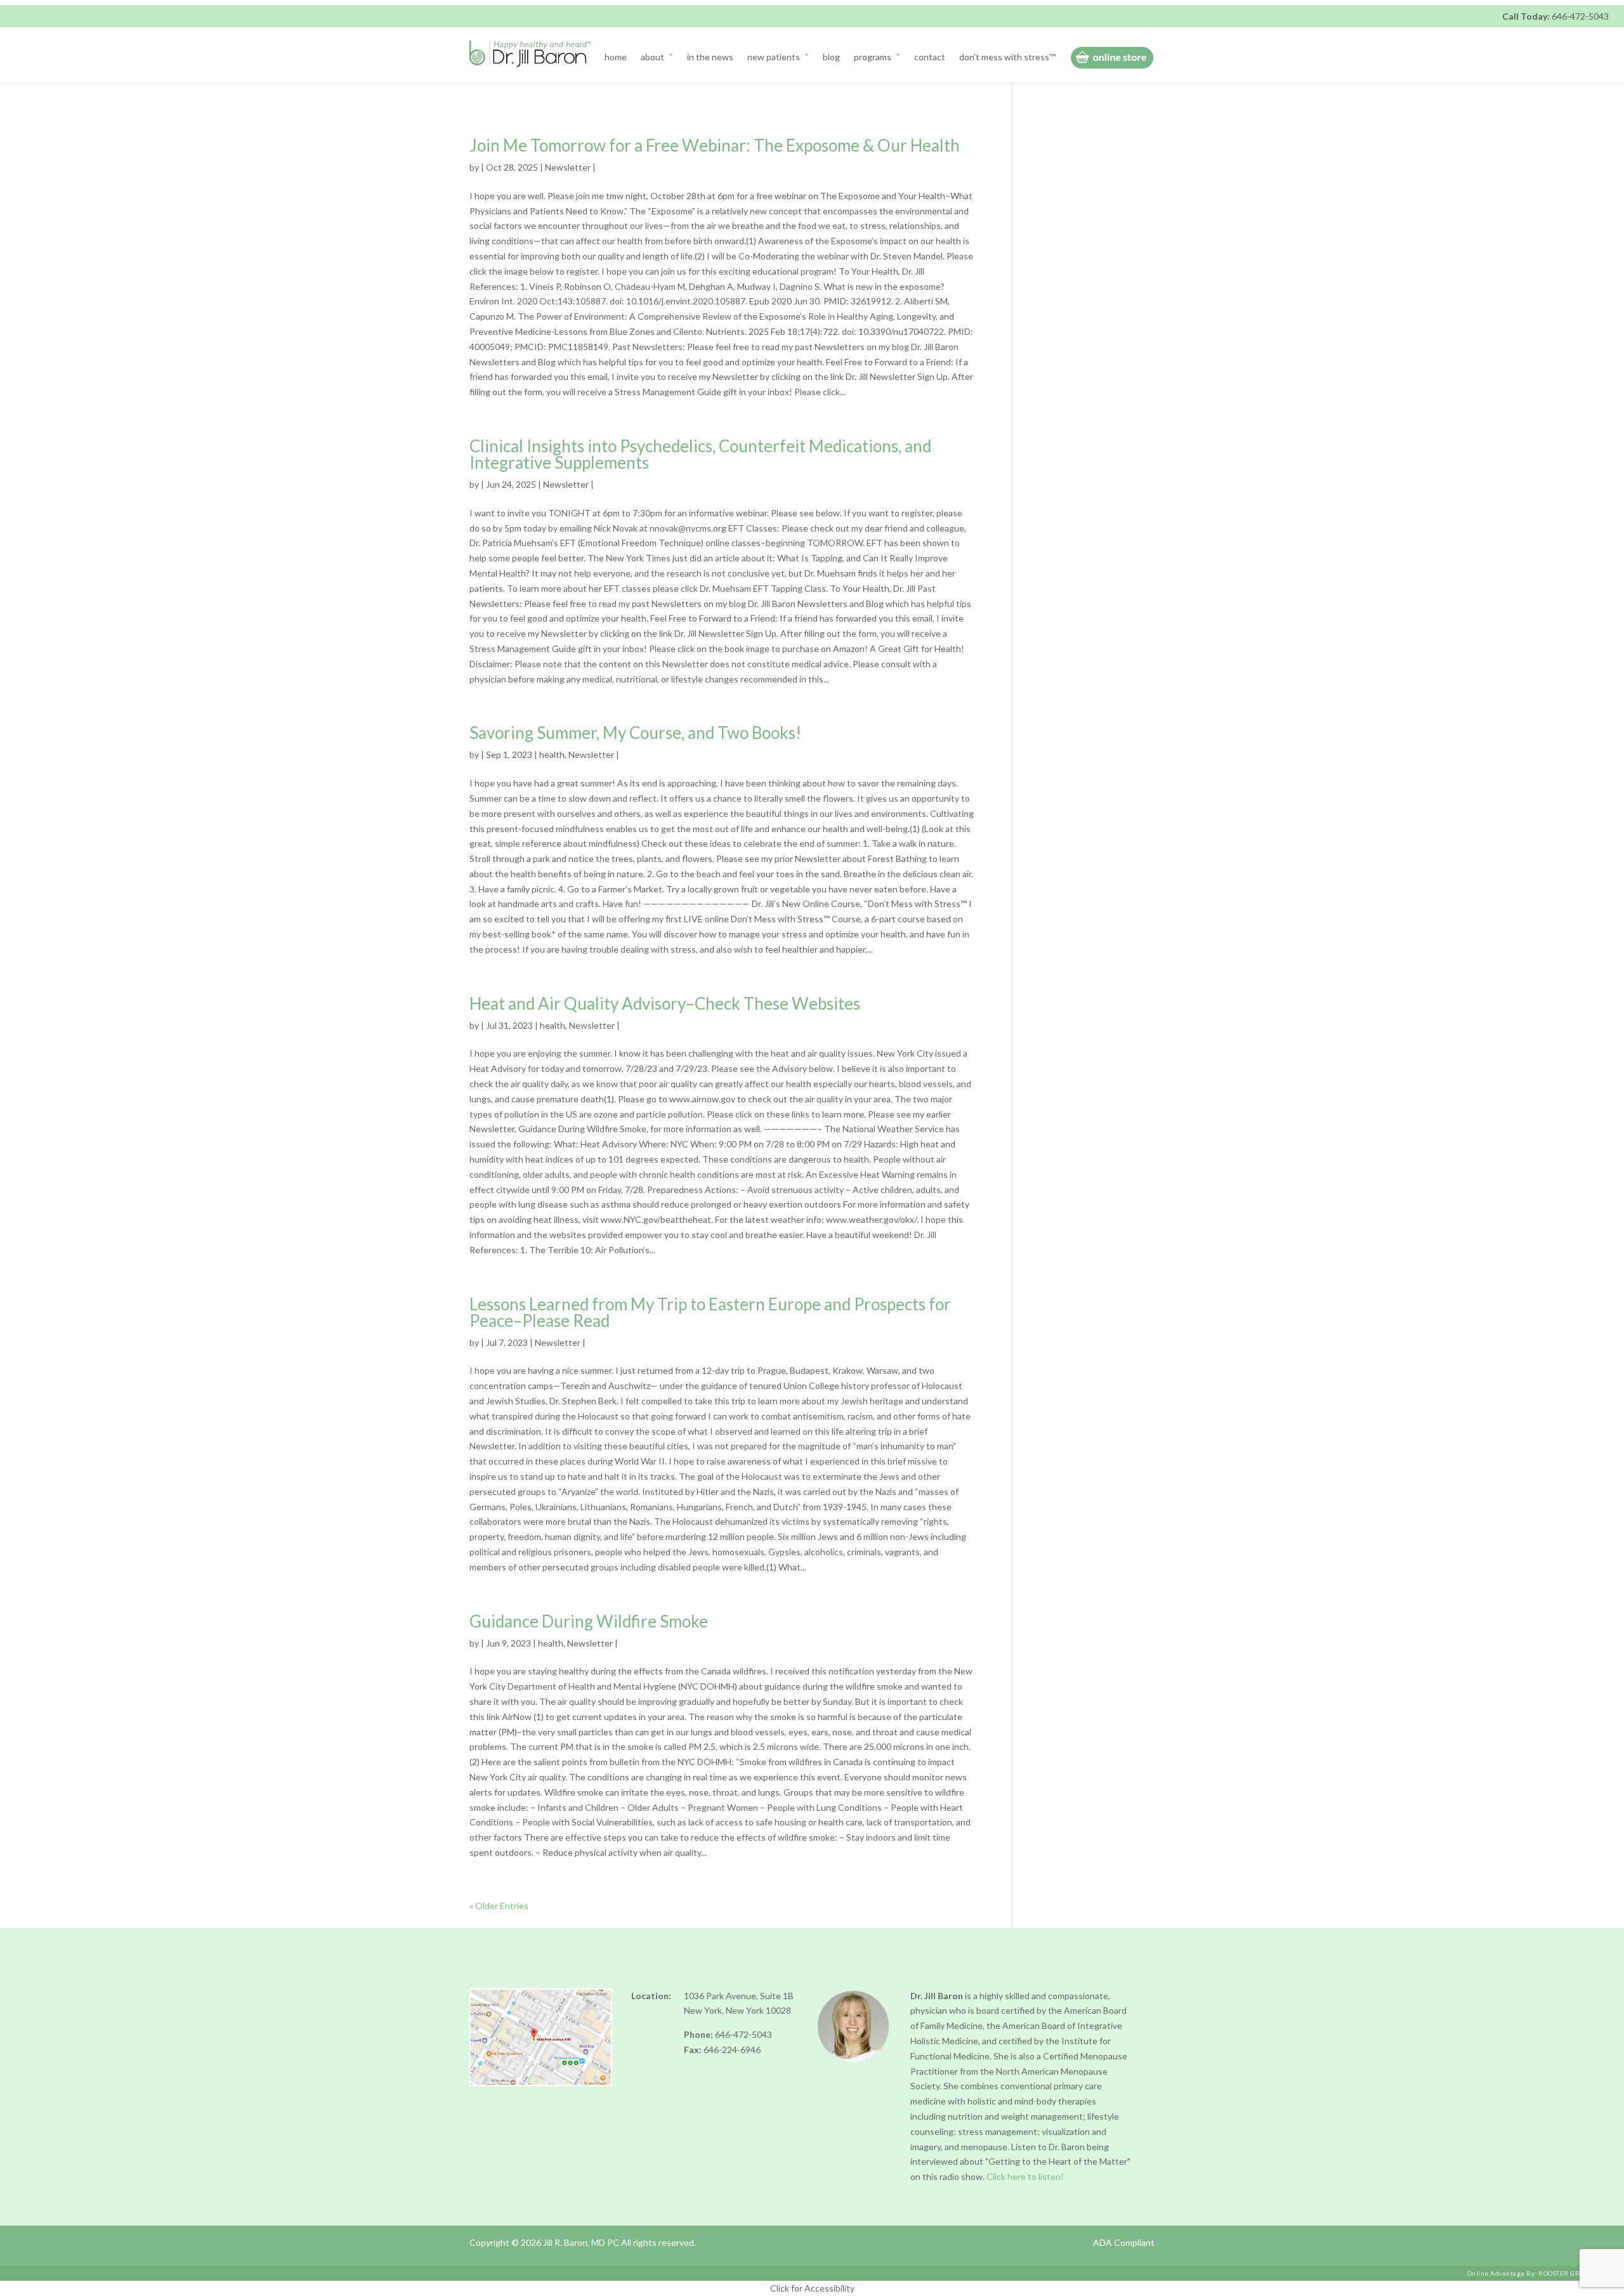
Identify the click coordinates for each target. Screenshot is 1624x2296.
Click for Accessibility (812, 2288)
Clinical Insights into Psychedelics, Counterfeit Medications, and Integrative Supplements (700, 454)
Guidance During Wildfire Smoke (589, 1621)
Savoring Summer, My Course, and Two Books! (635, 733)
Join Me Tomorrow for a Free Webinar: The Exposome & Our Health (715, 145)
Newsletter (568, 167)
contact (930, 57)
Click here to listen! (1025, 2176)
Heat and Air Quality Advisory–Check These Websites (665, 1003)
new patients (774, 57)
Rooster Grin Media (1575, 2273)
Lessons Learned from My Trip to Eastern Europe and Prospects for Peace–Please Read (710, 1312)
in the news (710, 57)
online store (1112, 58)
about (652, 57)
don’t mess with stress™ (1007, 57)
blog (831, 57)
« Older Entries (499, 1906)
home (616, 57)
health (552, 754)
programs (873, 57)
